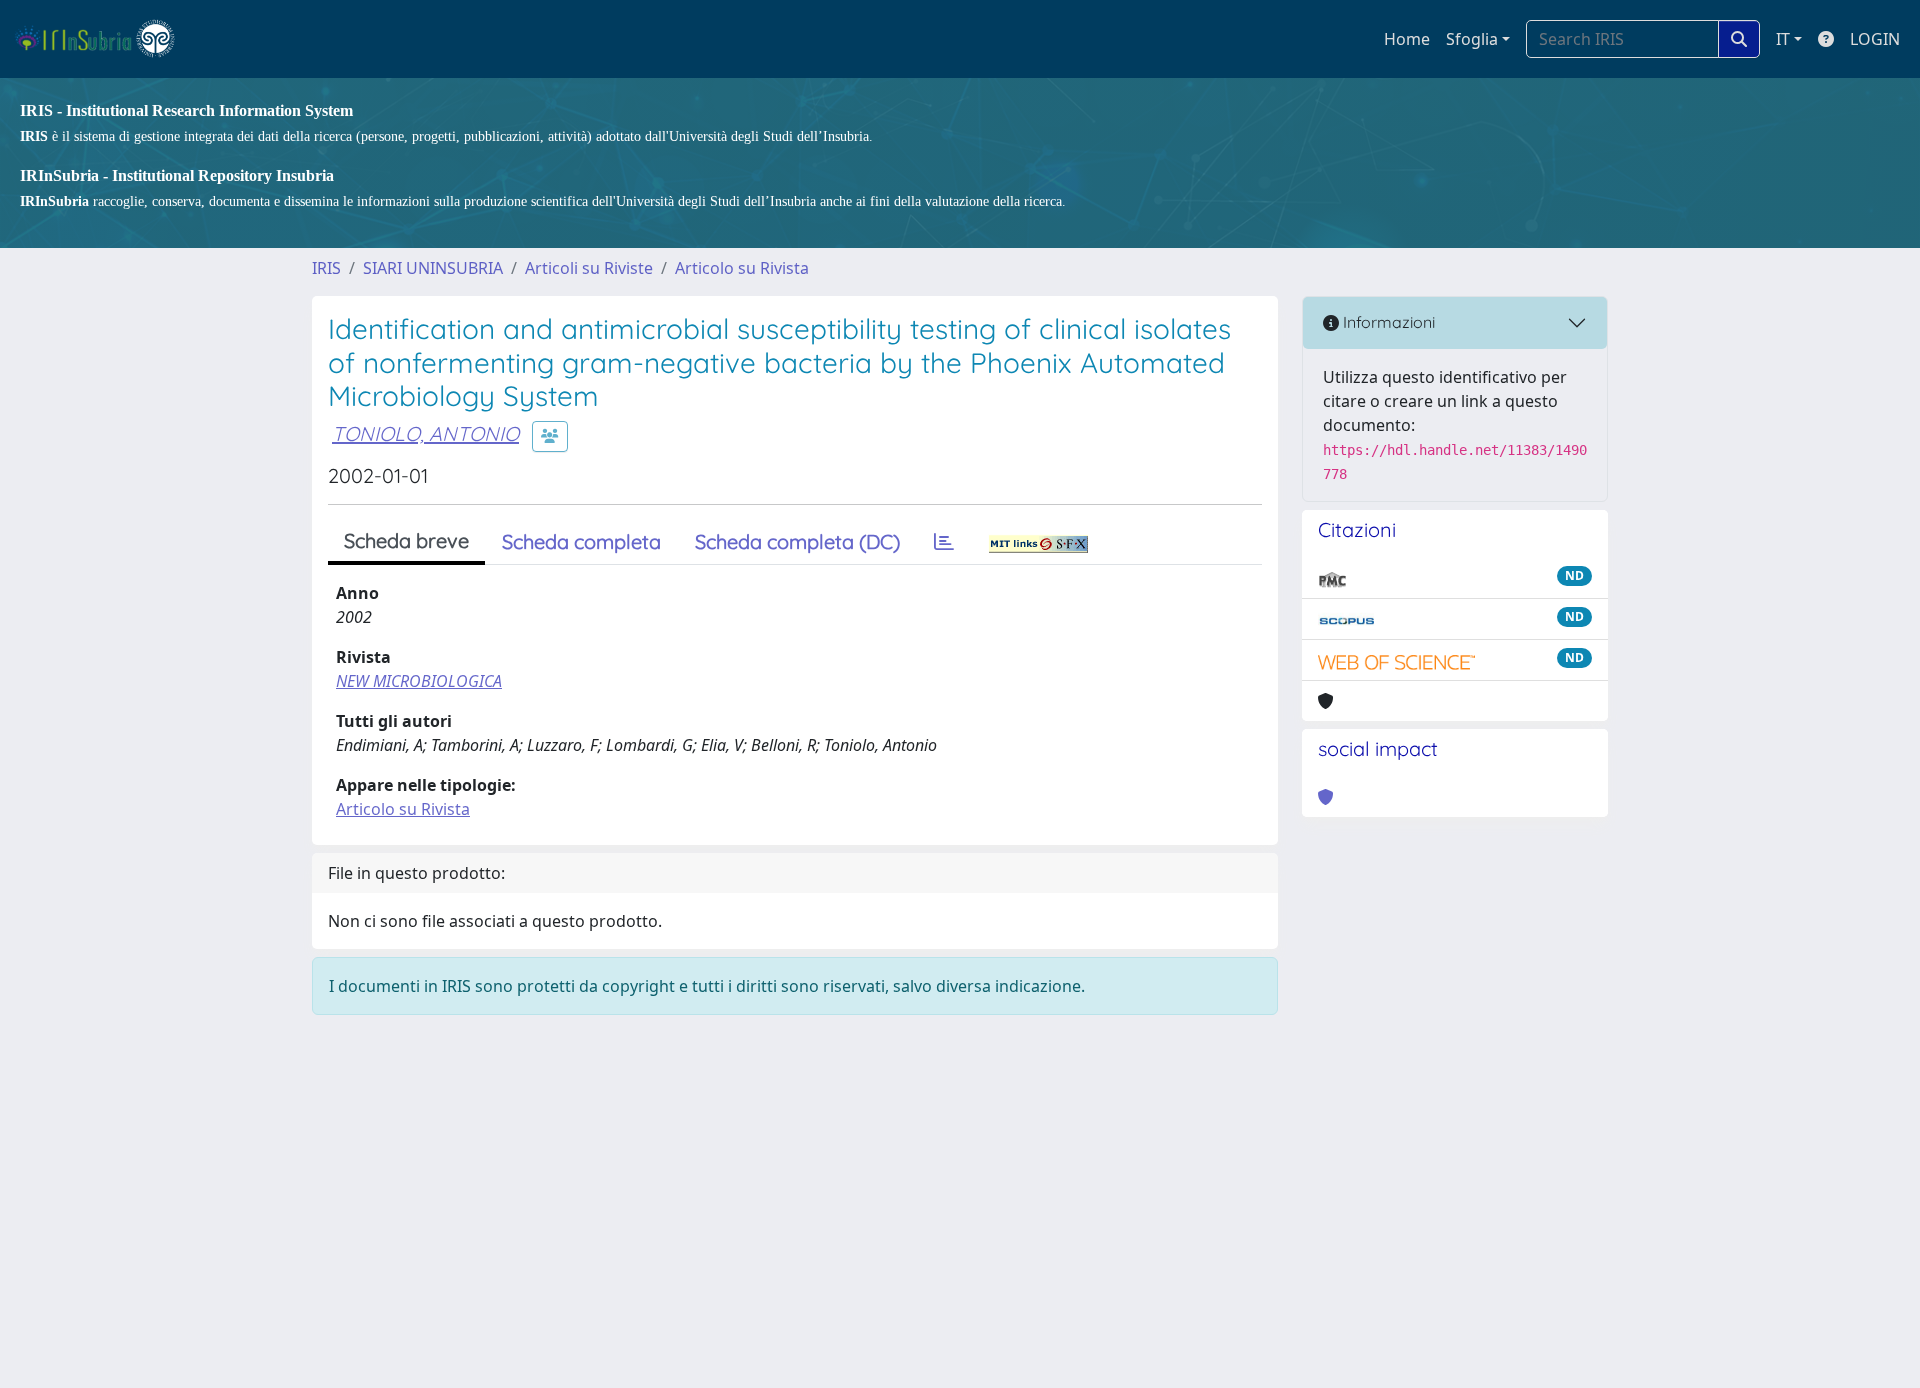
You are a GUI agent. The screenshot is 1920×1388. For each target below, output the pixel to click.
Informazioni (1387, 322)
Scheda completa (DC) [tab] (797, 541)
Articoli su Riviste (589, 268)
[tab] (944, 542)
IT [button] (1783, 39)
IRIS (326, 268)
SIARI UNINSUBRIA (433, 268)
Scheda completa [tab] (581, 541)
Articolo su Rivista (742, 268)
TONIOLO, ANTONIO (425, 433)
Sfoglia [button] (1472, 39)
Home (1407, 39)
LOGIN (1875, 39)
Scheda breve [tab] (406, 540)
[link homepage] (103, 39)
